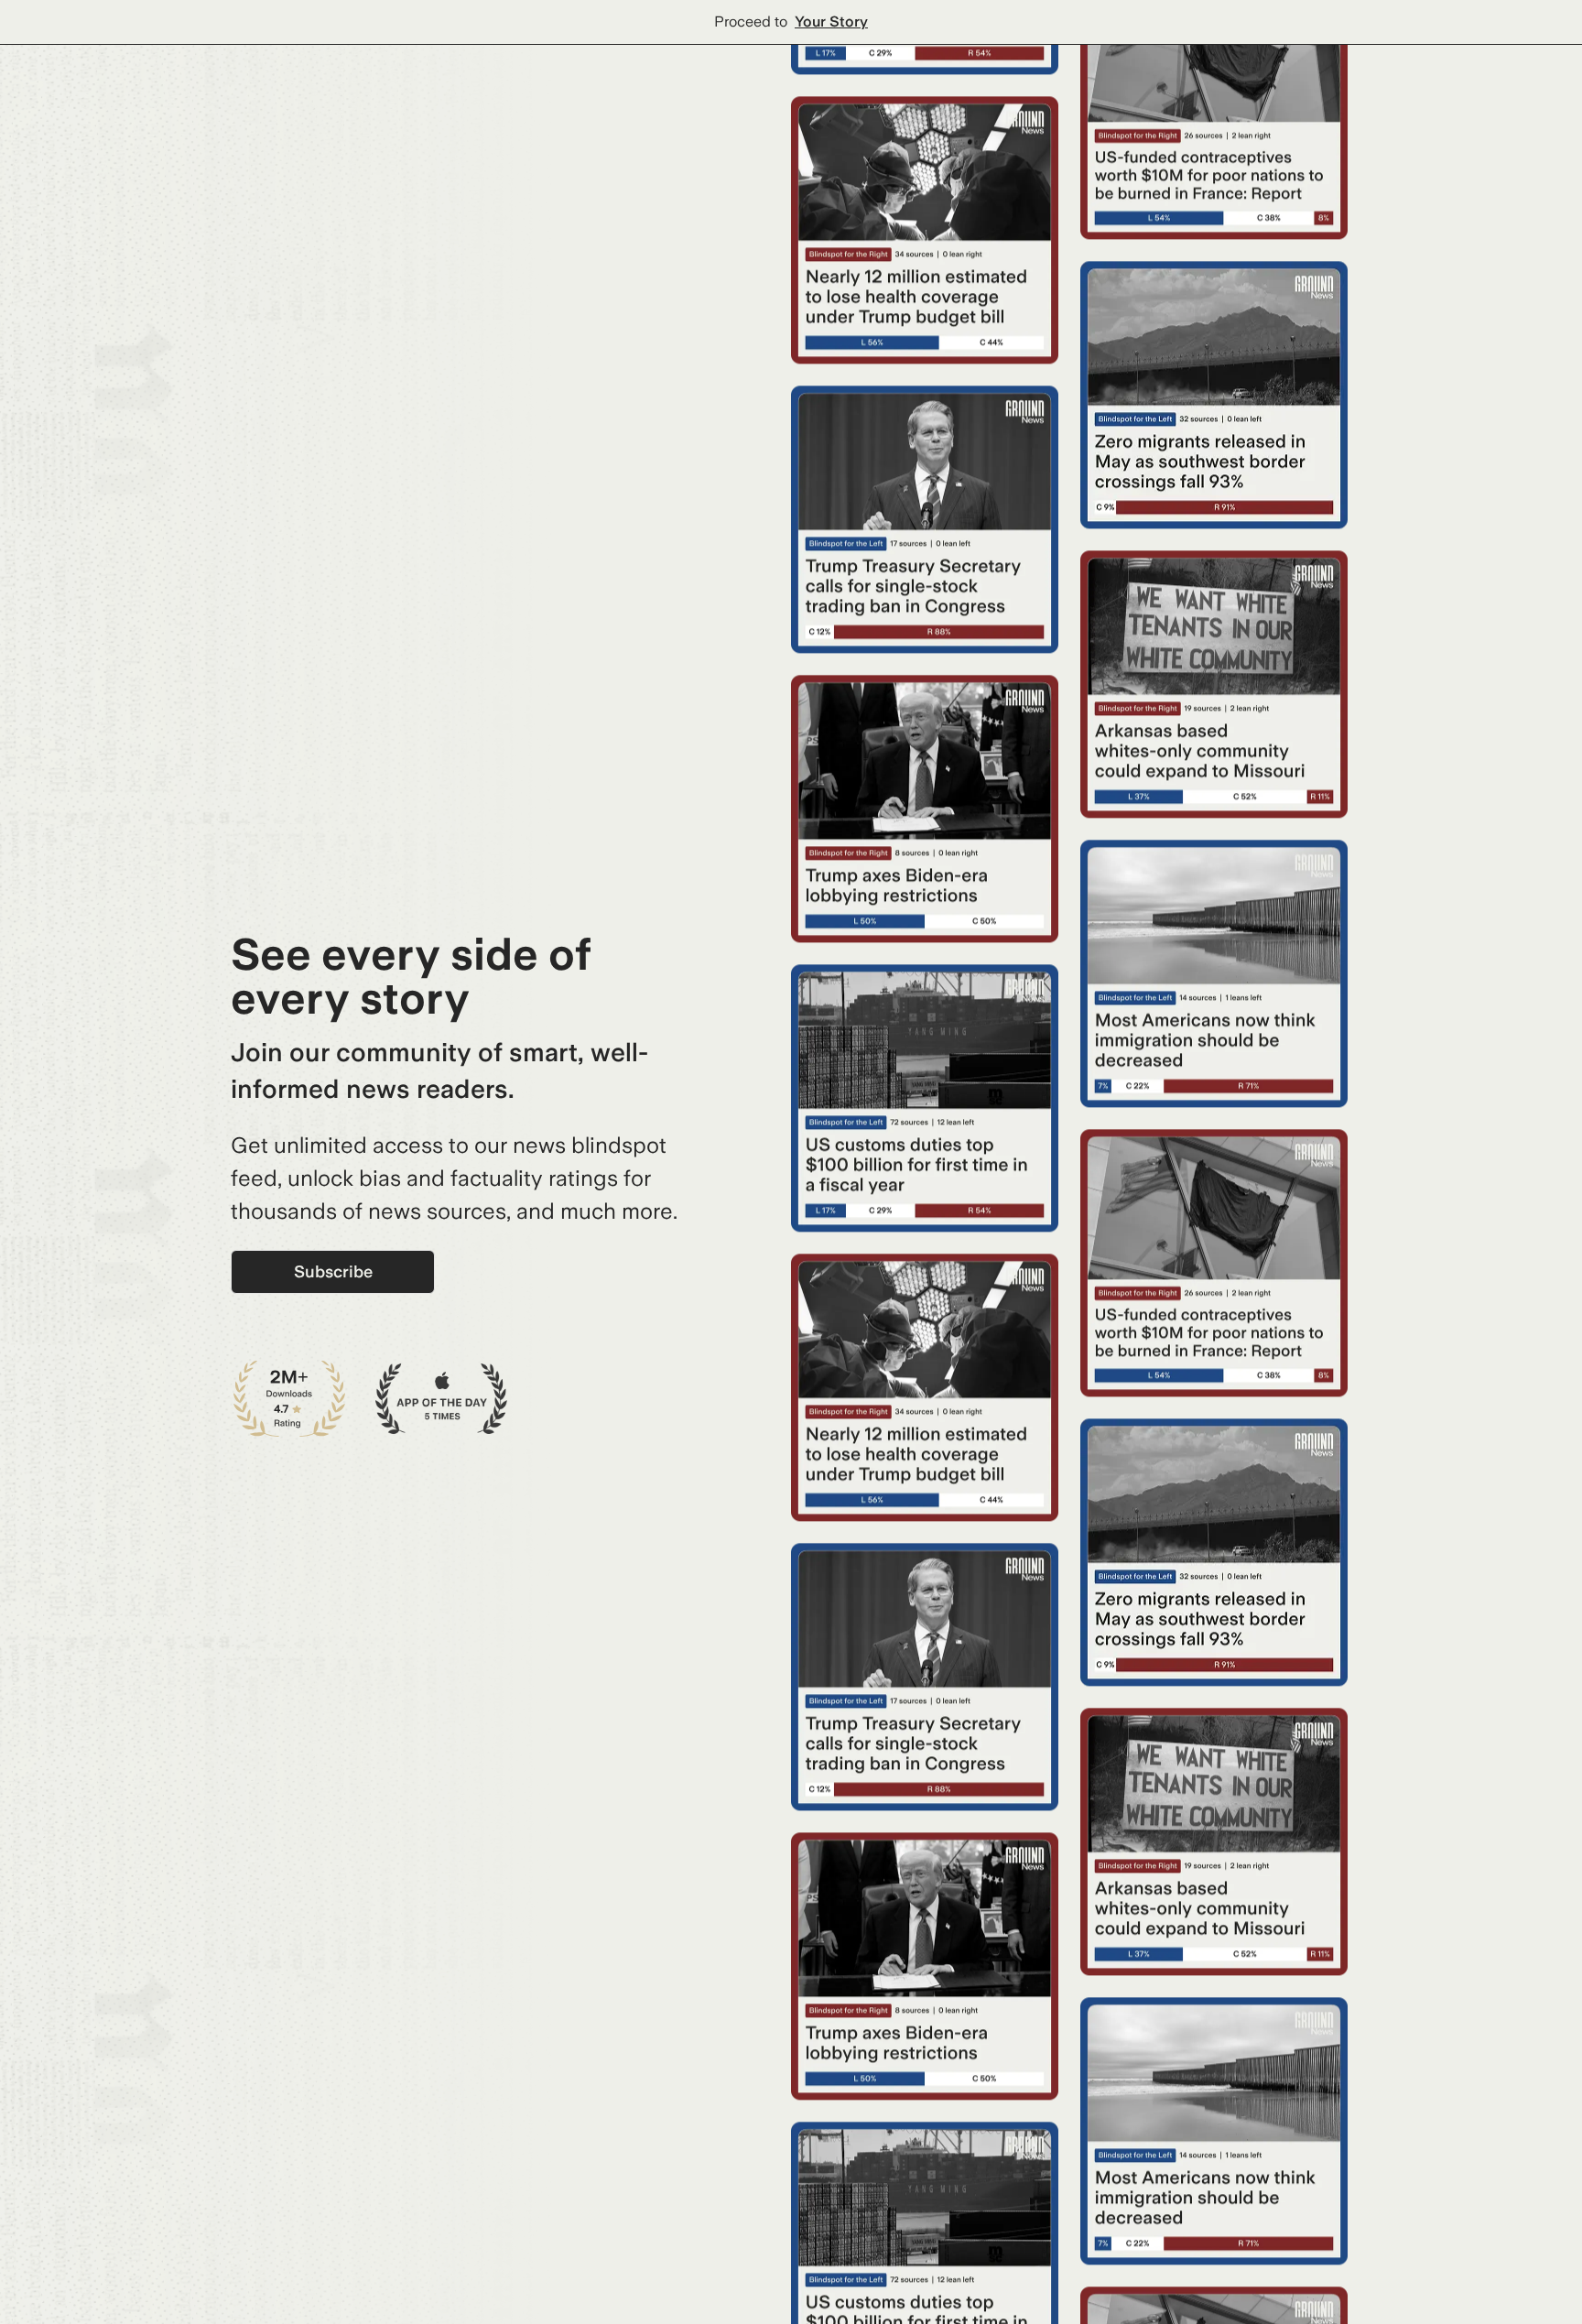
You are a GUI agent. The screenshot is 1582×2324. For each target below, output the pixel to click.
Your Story (831, 22)
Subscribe (333, 1271)
